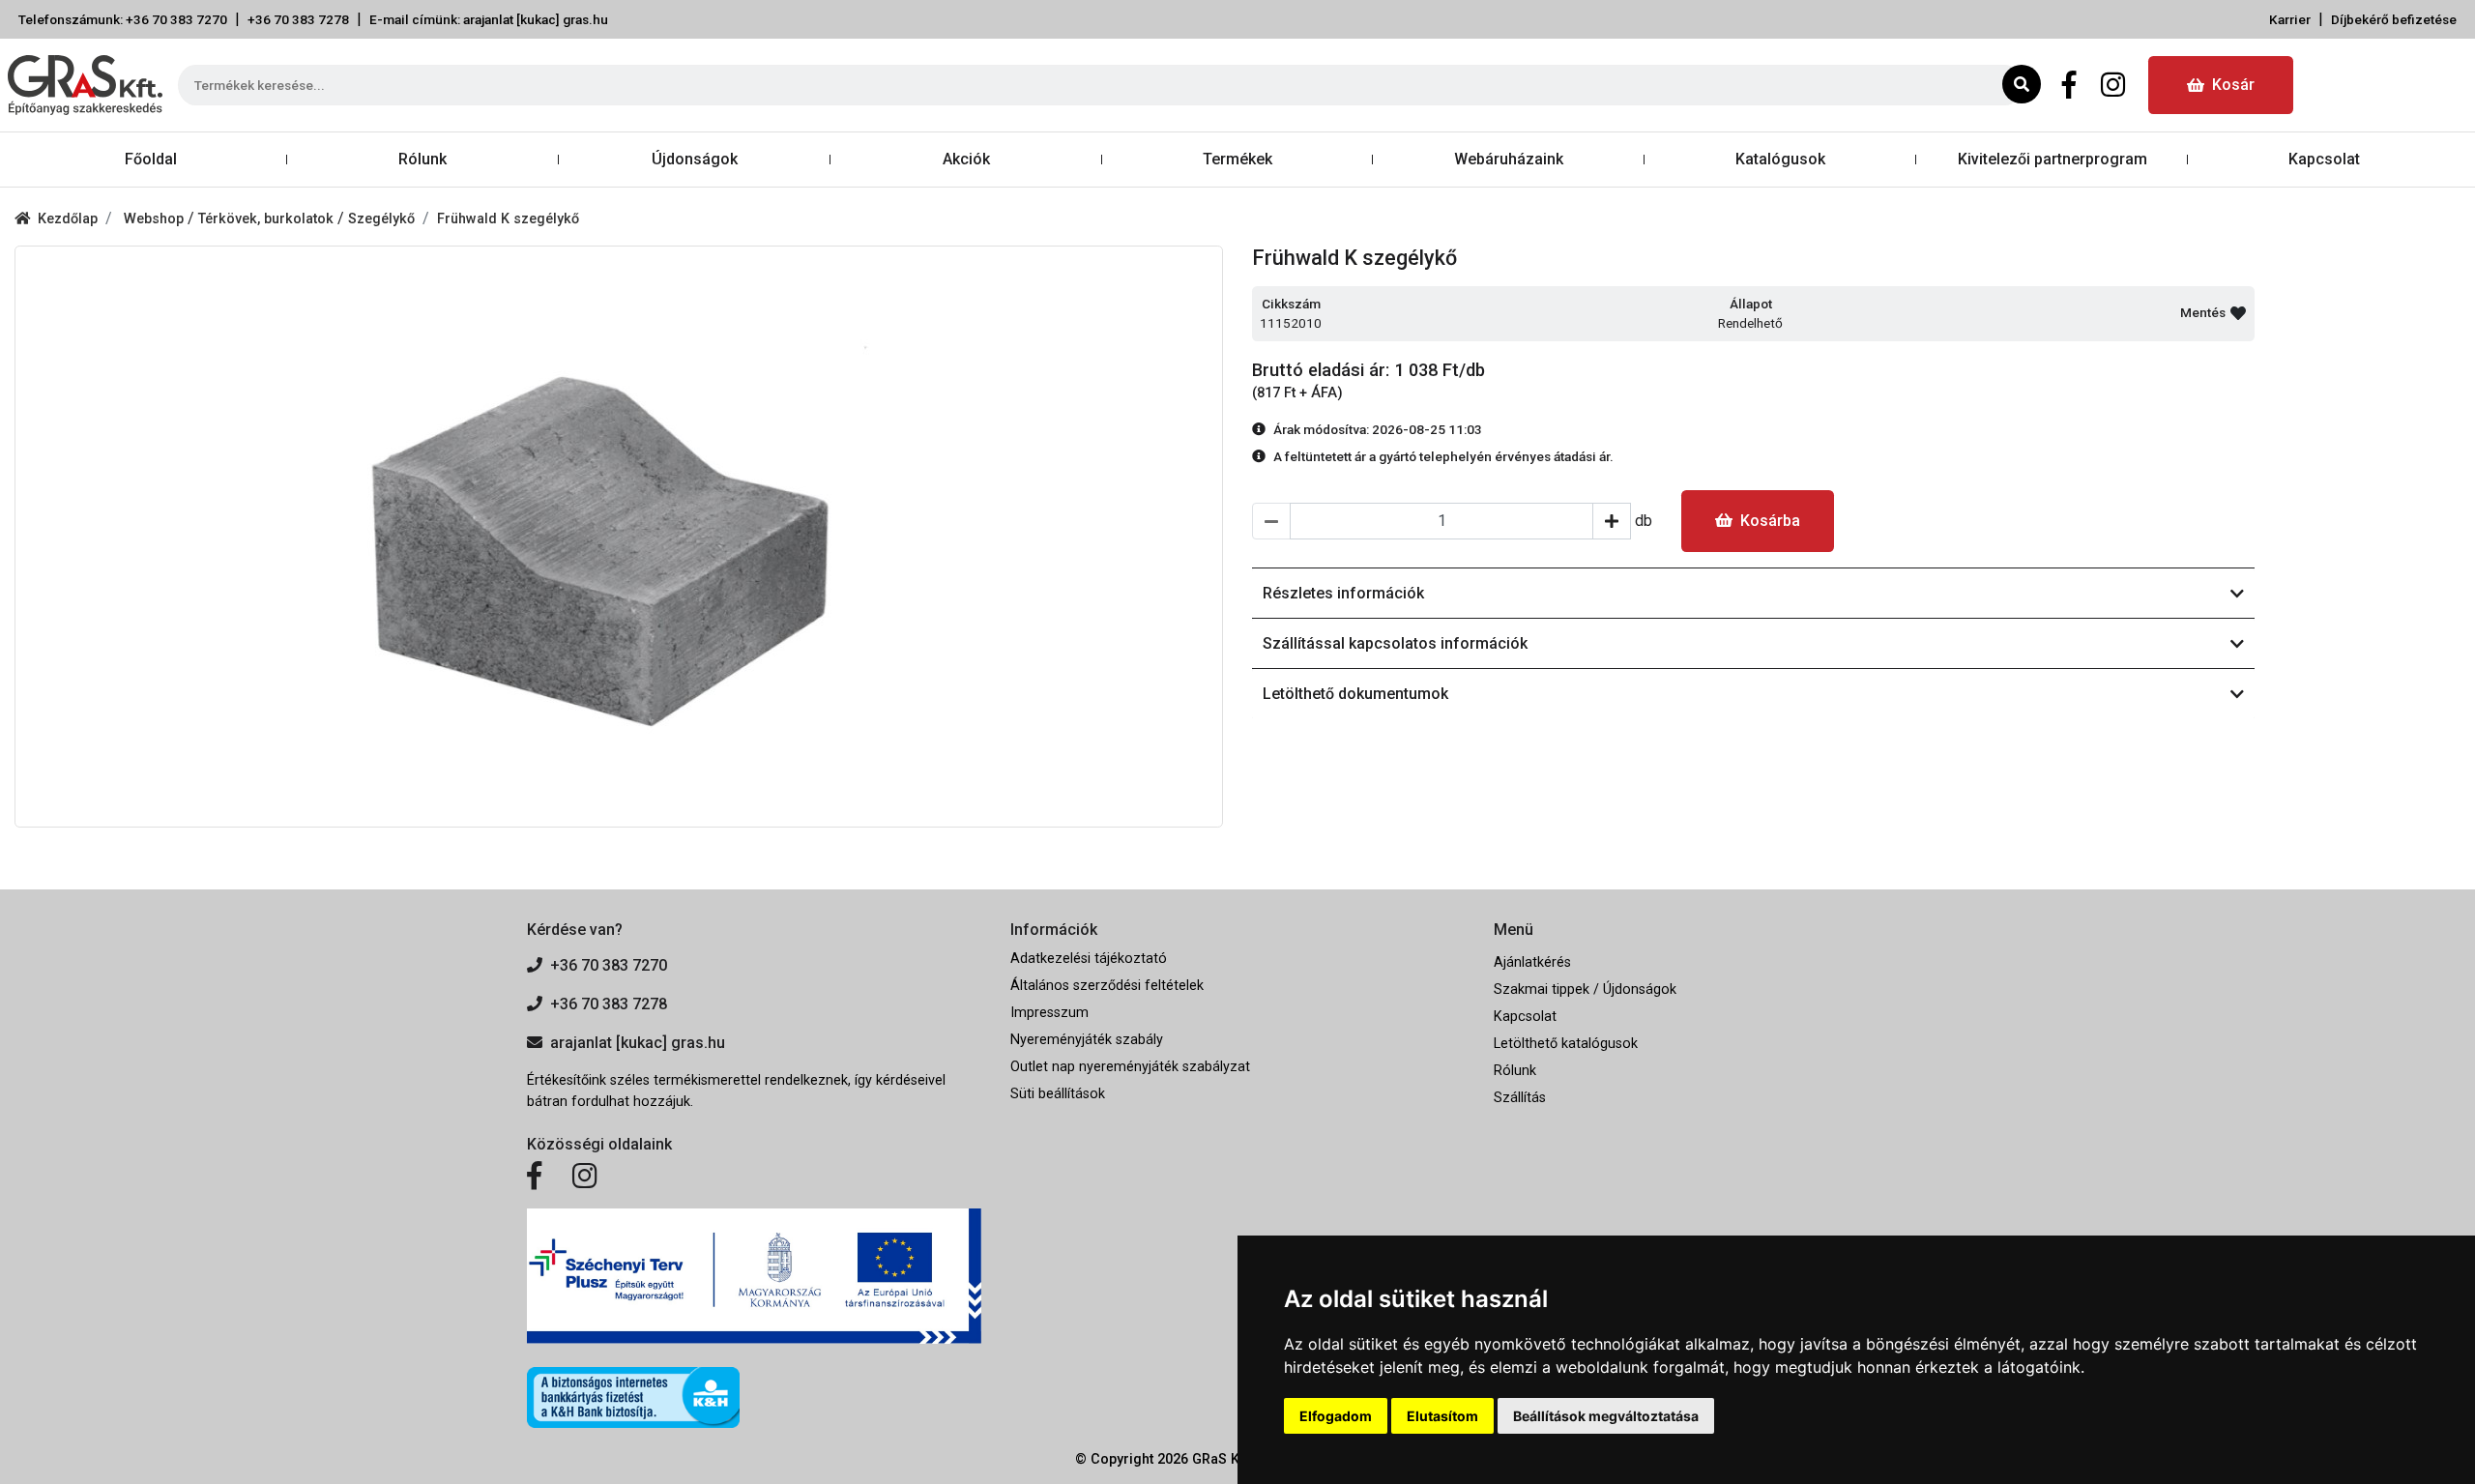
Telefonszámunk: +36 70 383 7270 (123, 19)
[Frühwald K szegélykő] (619, 537)
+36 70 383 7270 (609, 965)
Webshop (156, 219)
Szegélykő (381, 219)
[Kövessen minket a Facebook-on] (534, 1177)
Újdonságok (695, 159)
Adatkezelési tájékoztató (1089, 959)
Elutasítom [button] (1442, 1416)
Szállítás (1520, 1098)
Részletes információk (1343, 593)
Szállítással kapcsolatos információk (1395, 643)
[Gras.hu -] (85, 85)
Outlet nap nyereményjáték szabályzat (1130, 1067)
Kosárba (1770, 521)
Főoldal (151, 159)
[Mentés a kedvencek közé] (2238, 313)
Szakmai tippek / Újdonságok (1585, 989)
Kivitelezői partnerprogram (2053, 159)
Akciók (966, 159)
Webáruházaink (1509, 159)
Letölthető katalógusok (1566, 1044)
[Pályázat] (754, 1277)
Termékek (1237, 159)
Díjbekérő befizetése (2394, 19)
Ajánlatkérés (1532, 962)
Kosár (2233, 85)
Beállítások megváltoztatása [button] (1606, 1416)
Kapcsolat (2324, 159)
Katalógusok (1780, 159)
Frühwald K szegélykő (508, 219)
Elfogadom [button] (1336, 1416)
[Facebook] (2069, 85)
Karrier (2290, 19)
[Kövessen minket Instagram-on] (585, 1177)
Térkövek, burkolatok (268, 219)
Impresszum (1049, 1013)
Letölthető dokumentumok (1355, 694)
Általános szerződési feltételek (1107, 986)
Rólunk (422, 159)
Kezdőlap (68, 219)
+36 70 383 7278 (298, 19)
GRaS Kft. (1222, 1459)
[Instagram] (2113, 85)
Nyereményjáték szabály (1087, 1040)
